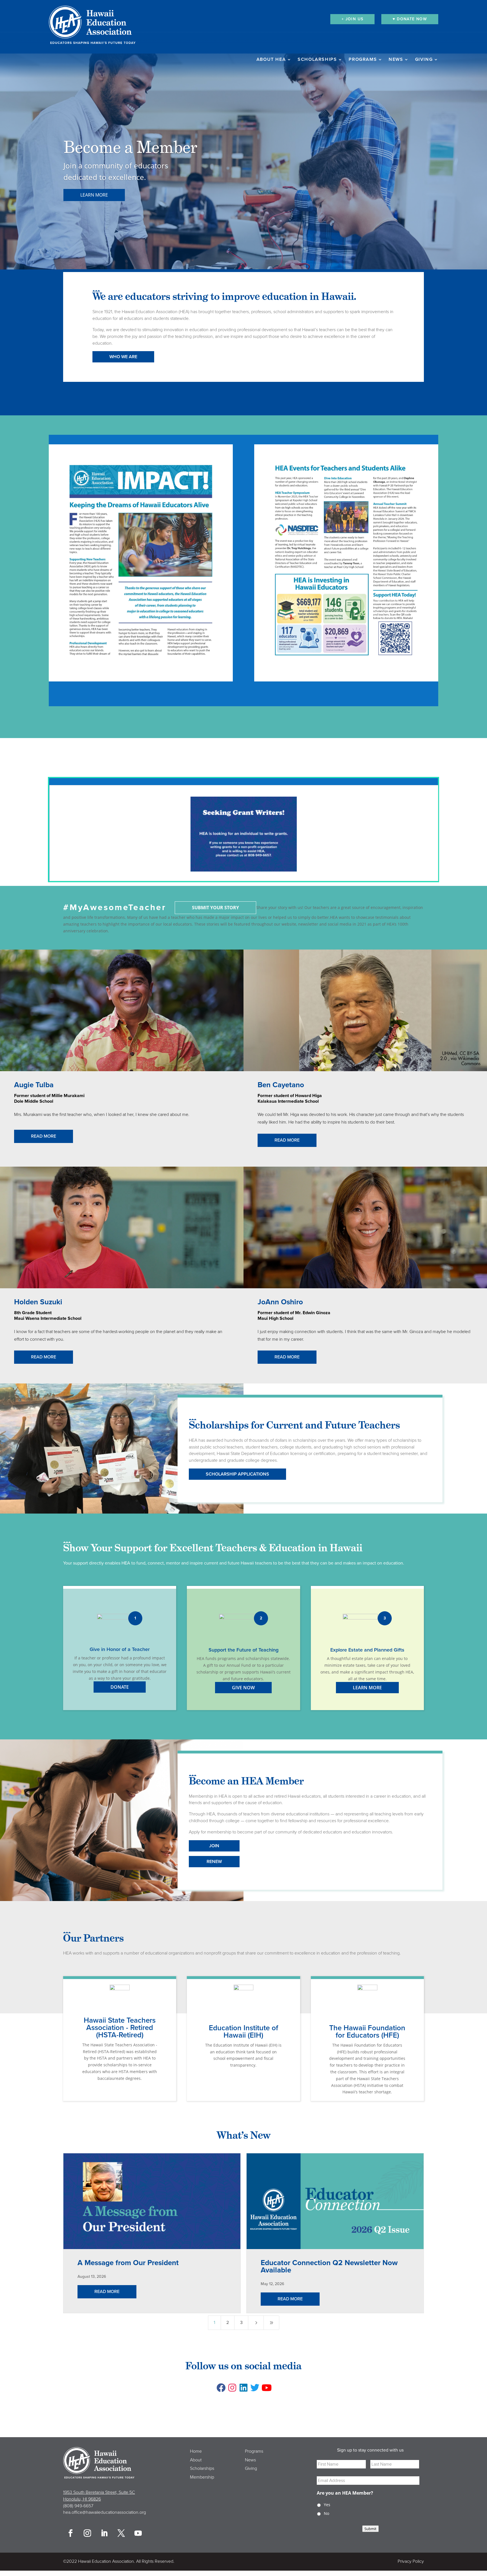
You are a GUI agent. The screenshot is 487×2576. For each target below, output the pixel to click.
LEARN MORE (94, 195)
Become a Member (130, 147)
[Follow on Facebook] (221, 2388)
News (396, 60)
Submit (370, 2529)
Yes (327, 2505)
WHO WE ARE (123, 357)
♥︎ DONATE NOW (410, 19)
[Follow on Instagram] (232, 2388)
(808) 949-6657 (78, 2506)
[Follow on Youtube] (266, 2388)
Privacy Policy (411, 2561)
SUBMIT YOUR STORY (215, 908)
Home (196, 2451)
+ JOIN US (353, 19)
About (196, 2460)
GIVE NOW (243, 1688)
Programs (363, 60)
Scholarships (317, 60)
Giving (424, 60)
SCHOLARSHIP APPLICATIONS (237, 1474)
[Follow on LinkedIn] (243, 2388)
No (326, 2513)
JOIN (214, 1846)
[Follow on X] (255, 2388)
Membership (202, 2477)
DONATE (120, 1687)
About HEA (271, 60)
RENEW (214, 1862)
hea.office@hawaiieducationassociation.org (105, 2512)
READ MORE (44, 1136)
